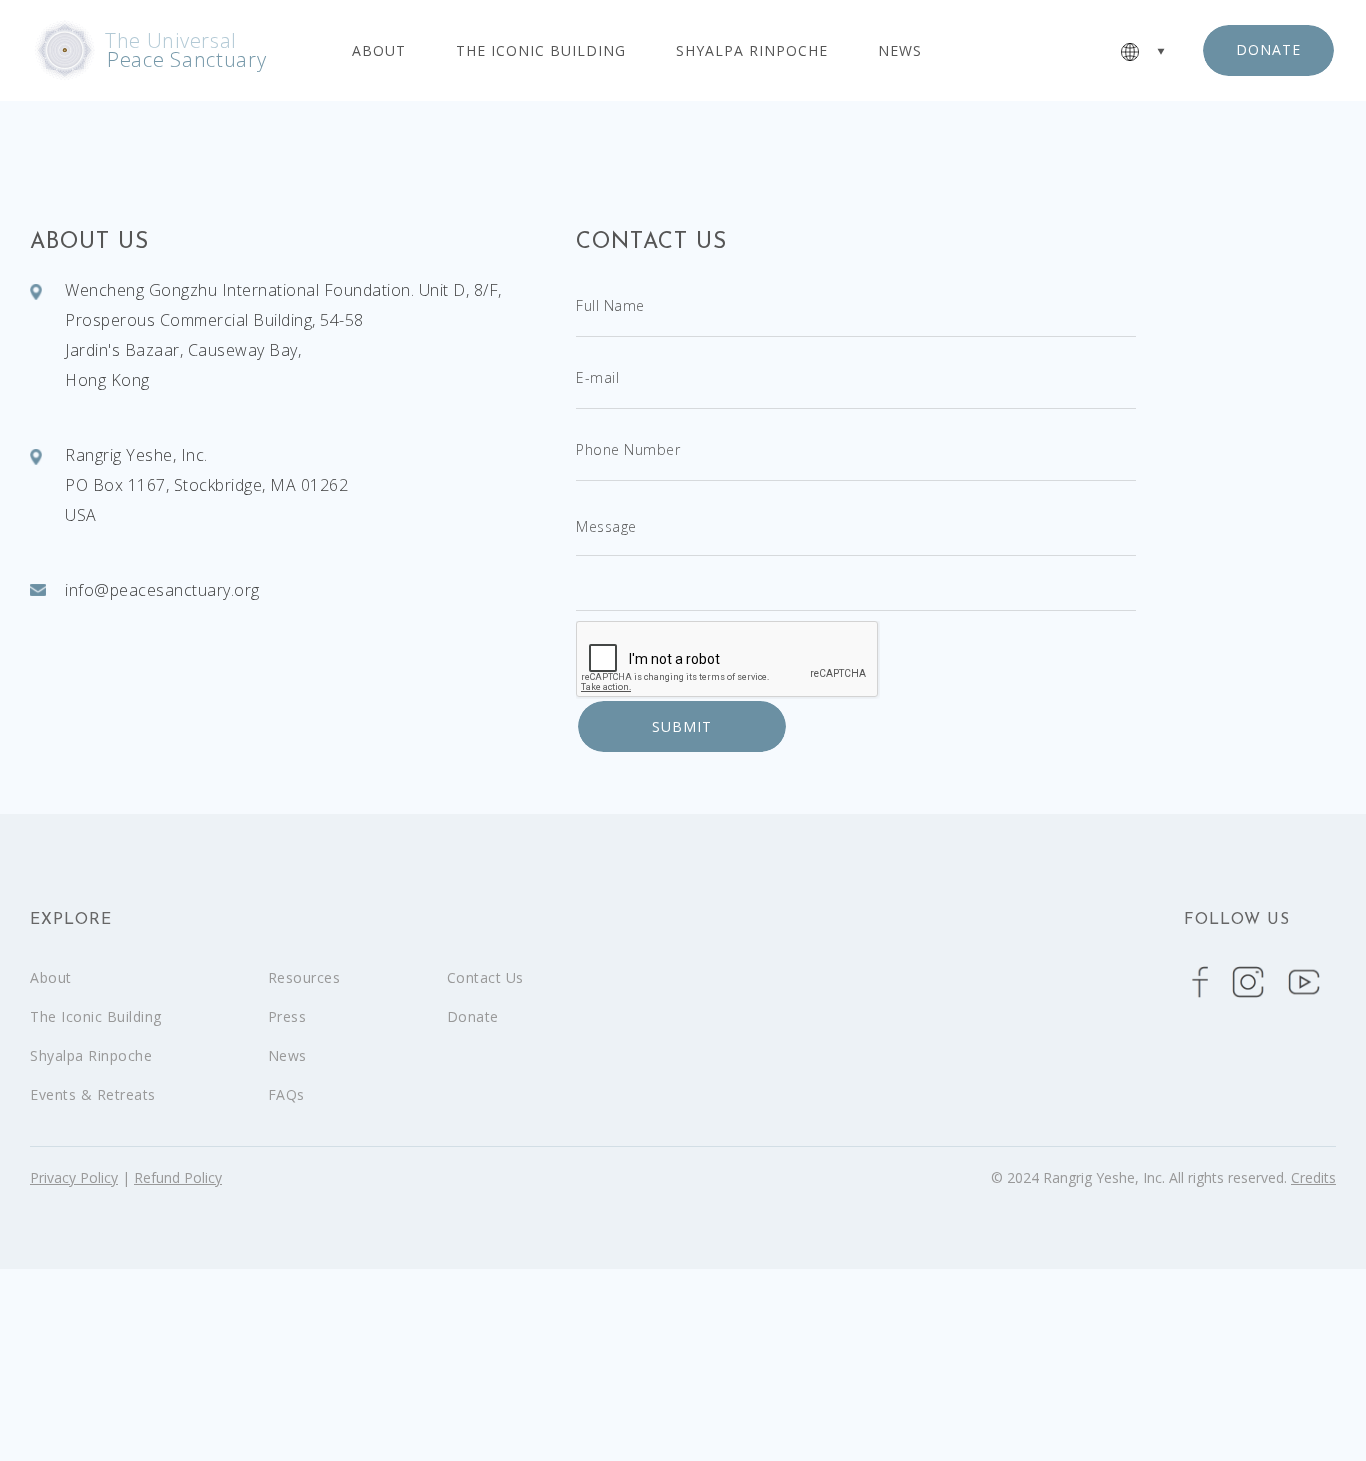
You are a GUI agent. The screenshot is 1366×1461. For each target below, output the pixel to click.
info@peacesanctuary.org (162, 590)
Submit (682, 726)
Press (287, 1016)
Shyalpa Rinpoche (752, 51)
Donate (473, 1016)
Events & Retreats (93, 1094)
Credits (1313, 1177)
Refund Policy (178, 1177)
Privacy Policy (74, 1177)
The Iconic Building (541, 51)
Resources (304, 977)
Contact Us (485, 977)
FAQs (286, 1094)
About (379, 51)
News (900, 51)
